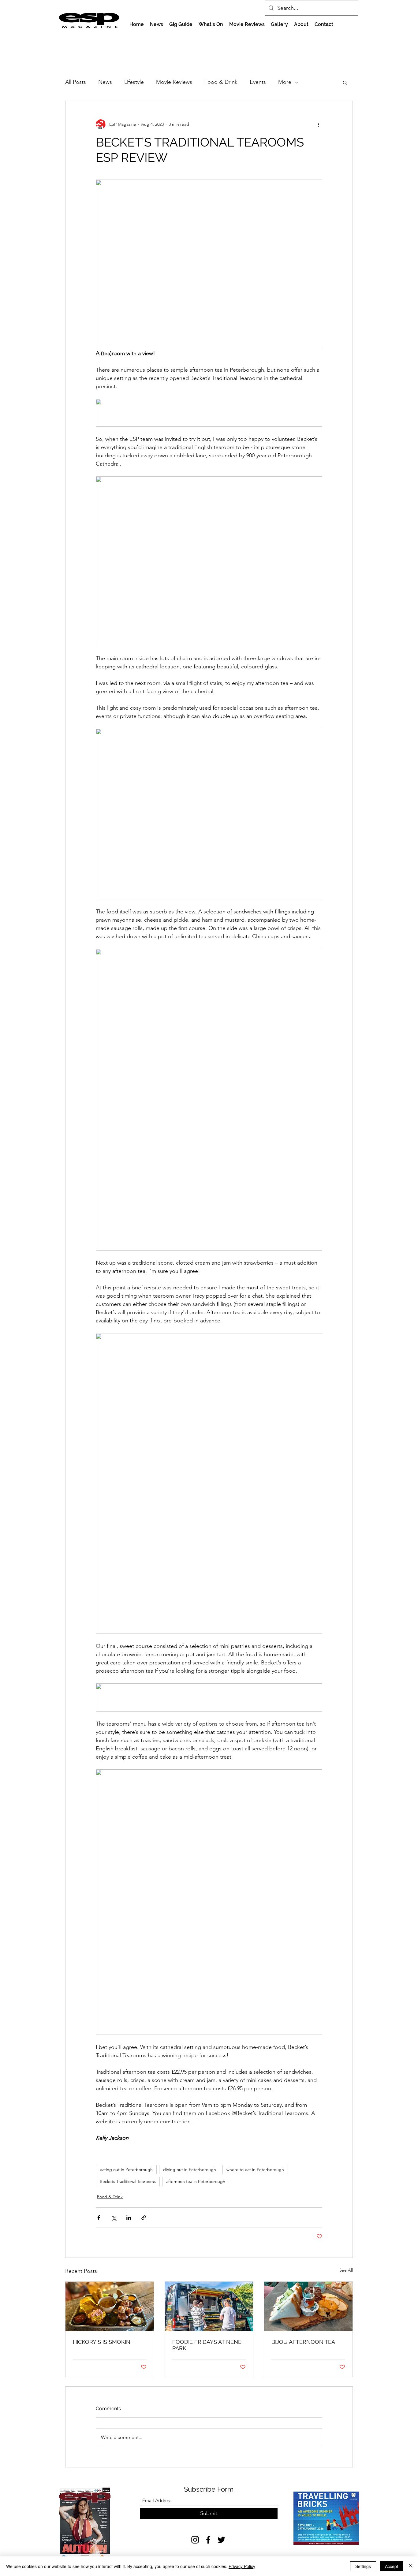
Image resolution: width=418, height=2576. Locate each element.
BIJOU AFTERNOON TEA (303, 2342)
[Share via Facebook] (99, 2218)
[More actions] (319, 124)
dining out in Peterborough (190, 2169)
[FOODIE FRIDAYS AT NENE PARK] (209, 2307)
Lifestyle (134, 82)
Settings (363, 2566)
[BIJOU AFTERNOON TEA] (308, 2307)
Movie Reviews (174, 82)
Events (258, 82)
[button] (345, 82)
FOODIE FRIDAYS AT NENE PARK (207, 2345)
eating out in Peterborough (126, 2169)
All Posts (76, 82)
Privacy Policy (242, 2566)
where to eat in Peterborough (255, 2169)
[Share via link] (144, 2218)
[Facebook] (208, 2540)
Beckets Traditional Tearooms (128, 2181)
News (105, 82)
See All (346, 2270)
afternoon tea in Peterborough (196, 2181)
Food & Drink (221, 82)
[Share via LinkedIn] (129, 2218)
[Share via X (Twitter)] (114, 2218)
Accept (392, 2566)
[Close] (411, 2566)
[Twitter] (221, 2540)
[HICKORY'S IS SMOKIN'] (110, 2307)
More (285, 82)
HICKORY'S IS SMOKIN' (102, 2342)
